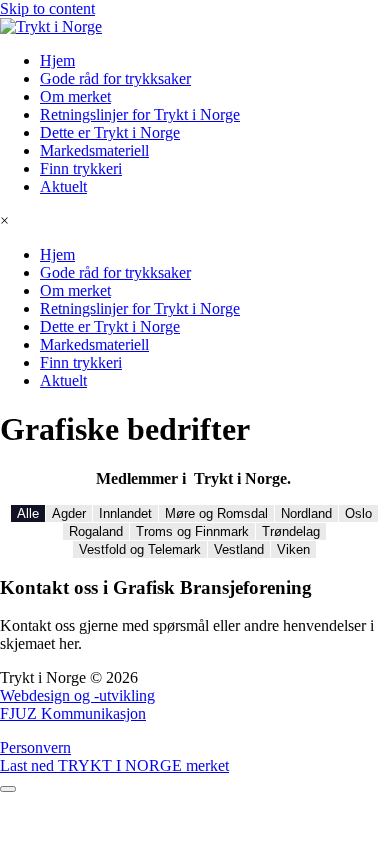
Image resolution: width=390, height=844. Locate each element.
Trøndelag (291, 531)
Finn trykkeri (81, 168)
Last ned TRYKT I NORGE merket (114, 765)
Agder (69, 513)
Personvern (35, 747)
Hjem (57, 60)
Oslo (358, 513)
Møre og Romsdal (216, 513)
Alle (28, 513)
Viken (293, 549)
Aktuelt (63, 186)
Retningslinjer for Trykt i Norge (140, 114)
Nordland (306, 513)
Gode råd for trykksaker (115, 78)
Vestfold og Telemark (140, 549)
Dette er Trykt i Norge (110, 132)
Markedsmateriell (94, 150)
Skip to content (47, 8)
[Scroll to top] (8, 789)
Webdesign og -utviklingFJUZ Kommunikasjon (77, 704)
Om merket (75, 96)
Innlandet (125, 513)
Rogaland (96, 531)
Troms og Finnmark (192, 531)
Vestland (239, 549)
